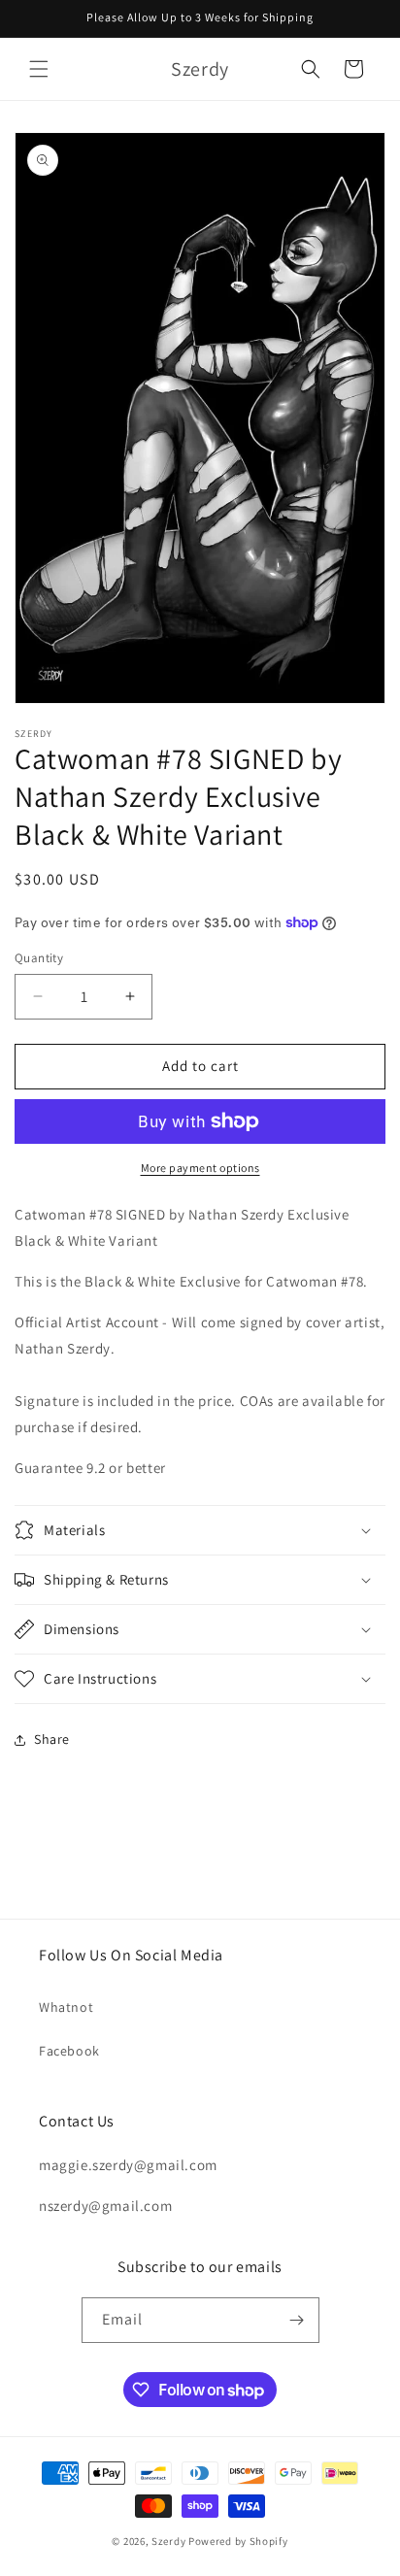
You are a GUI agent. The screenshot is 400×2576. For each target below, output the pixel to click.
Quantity (39, 958)
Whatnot (66, 2007)
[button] (39, 69)
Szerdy (168, 2541)
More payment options (200, 1168)
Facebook (69, 2051)
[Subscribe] (297, 2320)
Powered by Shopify (238, 2541)
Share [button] (52, 1739)
